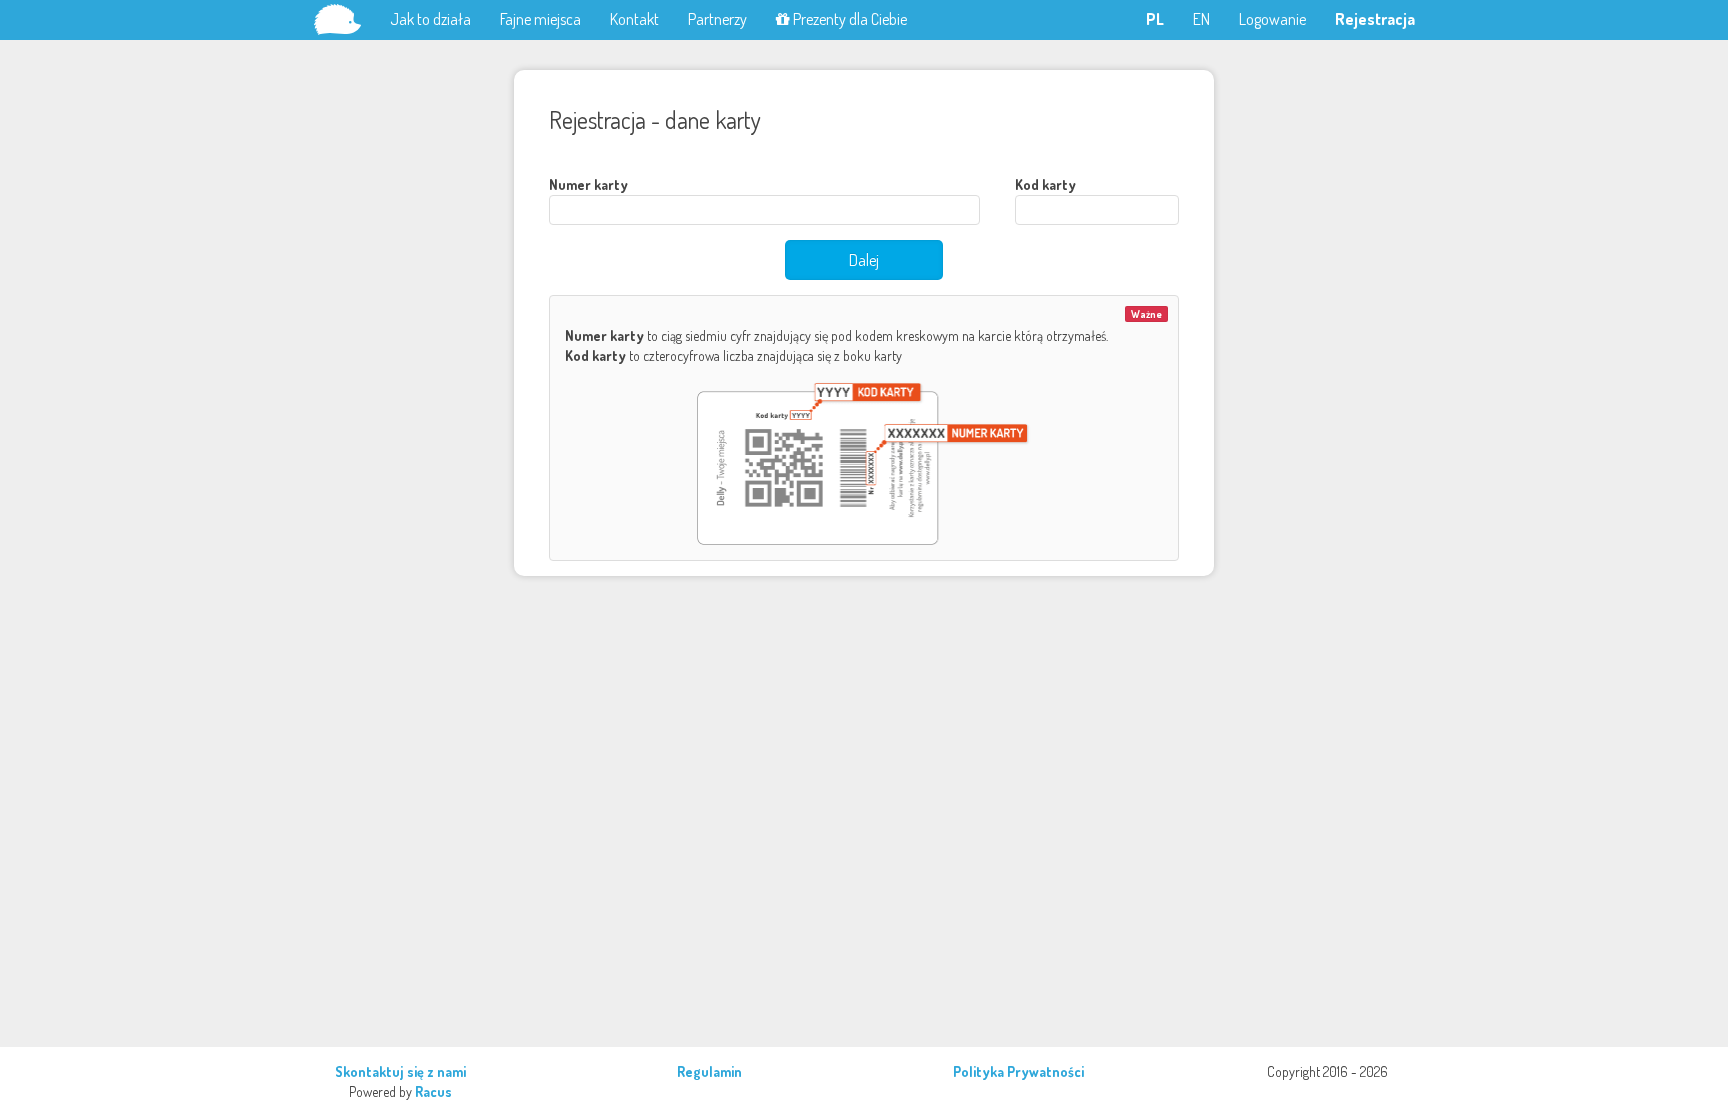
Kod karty (1045, 184)
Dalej (864, 260)
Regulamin (709, 1071)
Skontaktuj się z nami (400, 1071)
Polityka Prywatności (1018, 1071)
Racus (433, 1091)
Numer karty (588, 184)
